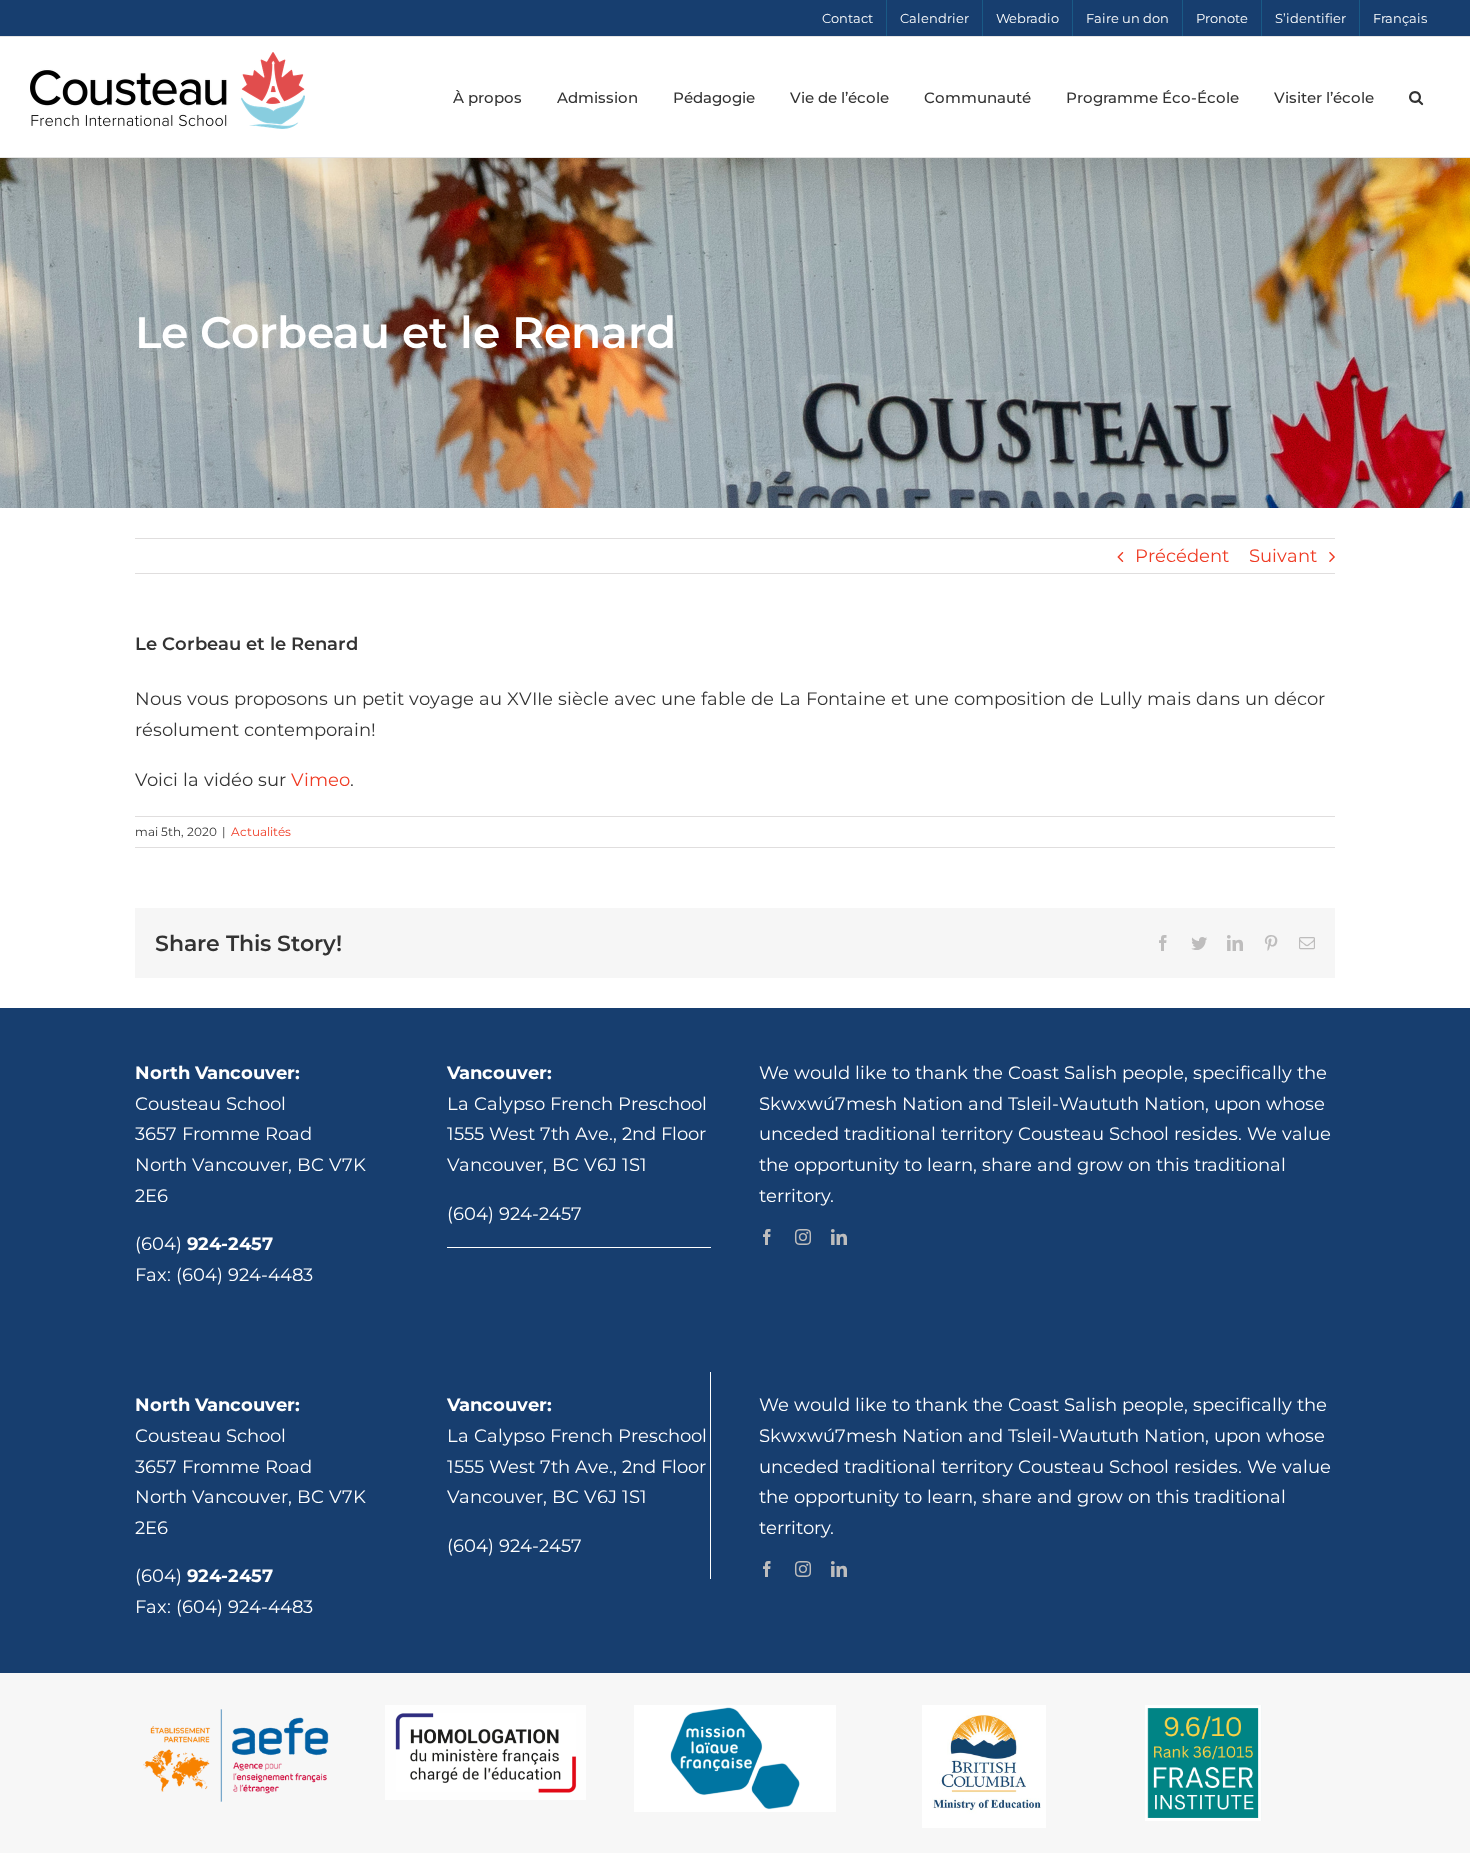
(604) (204, 1244)
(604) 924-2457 (514, 1214)
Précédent (1182, 556)
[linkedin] (839, 1237)
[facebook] (767, 1237)
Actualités (261, 831)
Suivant (1283, 556)
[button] (1415, 97)
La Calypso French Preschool (577, 1104)
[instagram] (803, 1237)
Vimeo (320, 780)
